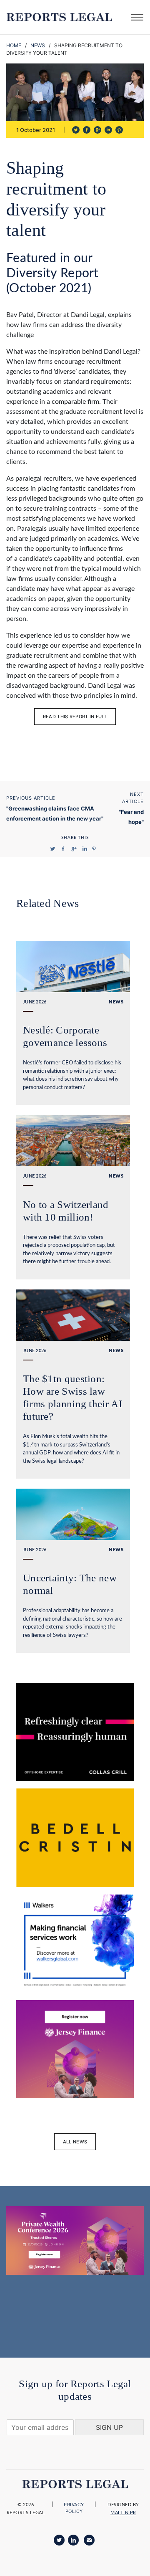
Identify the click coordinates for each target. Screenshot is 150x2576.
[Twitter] (59, 2540)
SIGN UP (109, 2427)
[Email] (89, 2540)
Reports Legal (59, 17)
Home (14, 45)
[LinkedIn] (73, 2540)
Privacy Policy (74, 2508)
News (38, 45)
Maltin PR (123, 2513)
